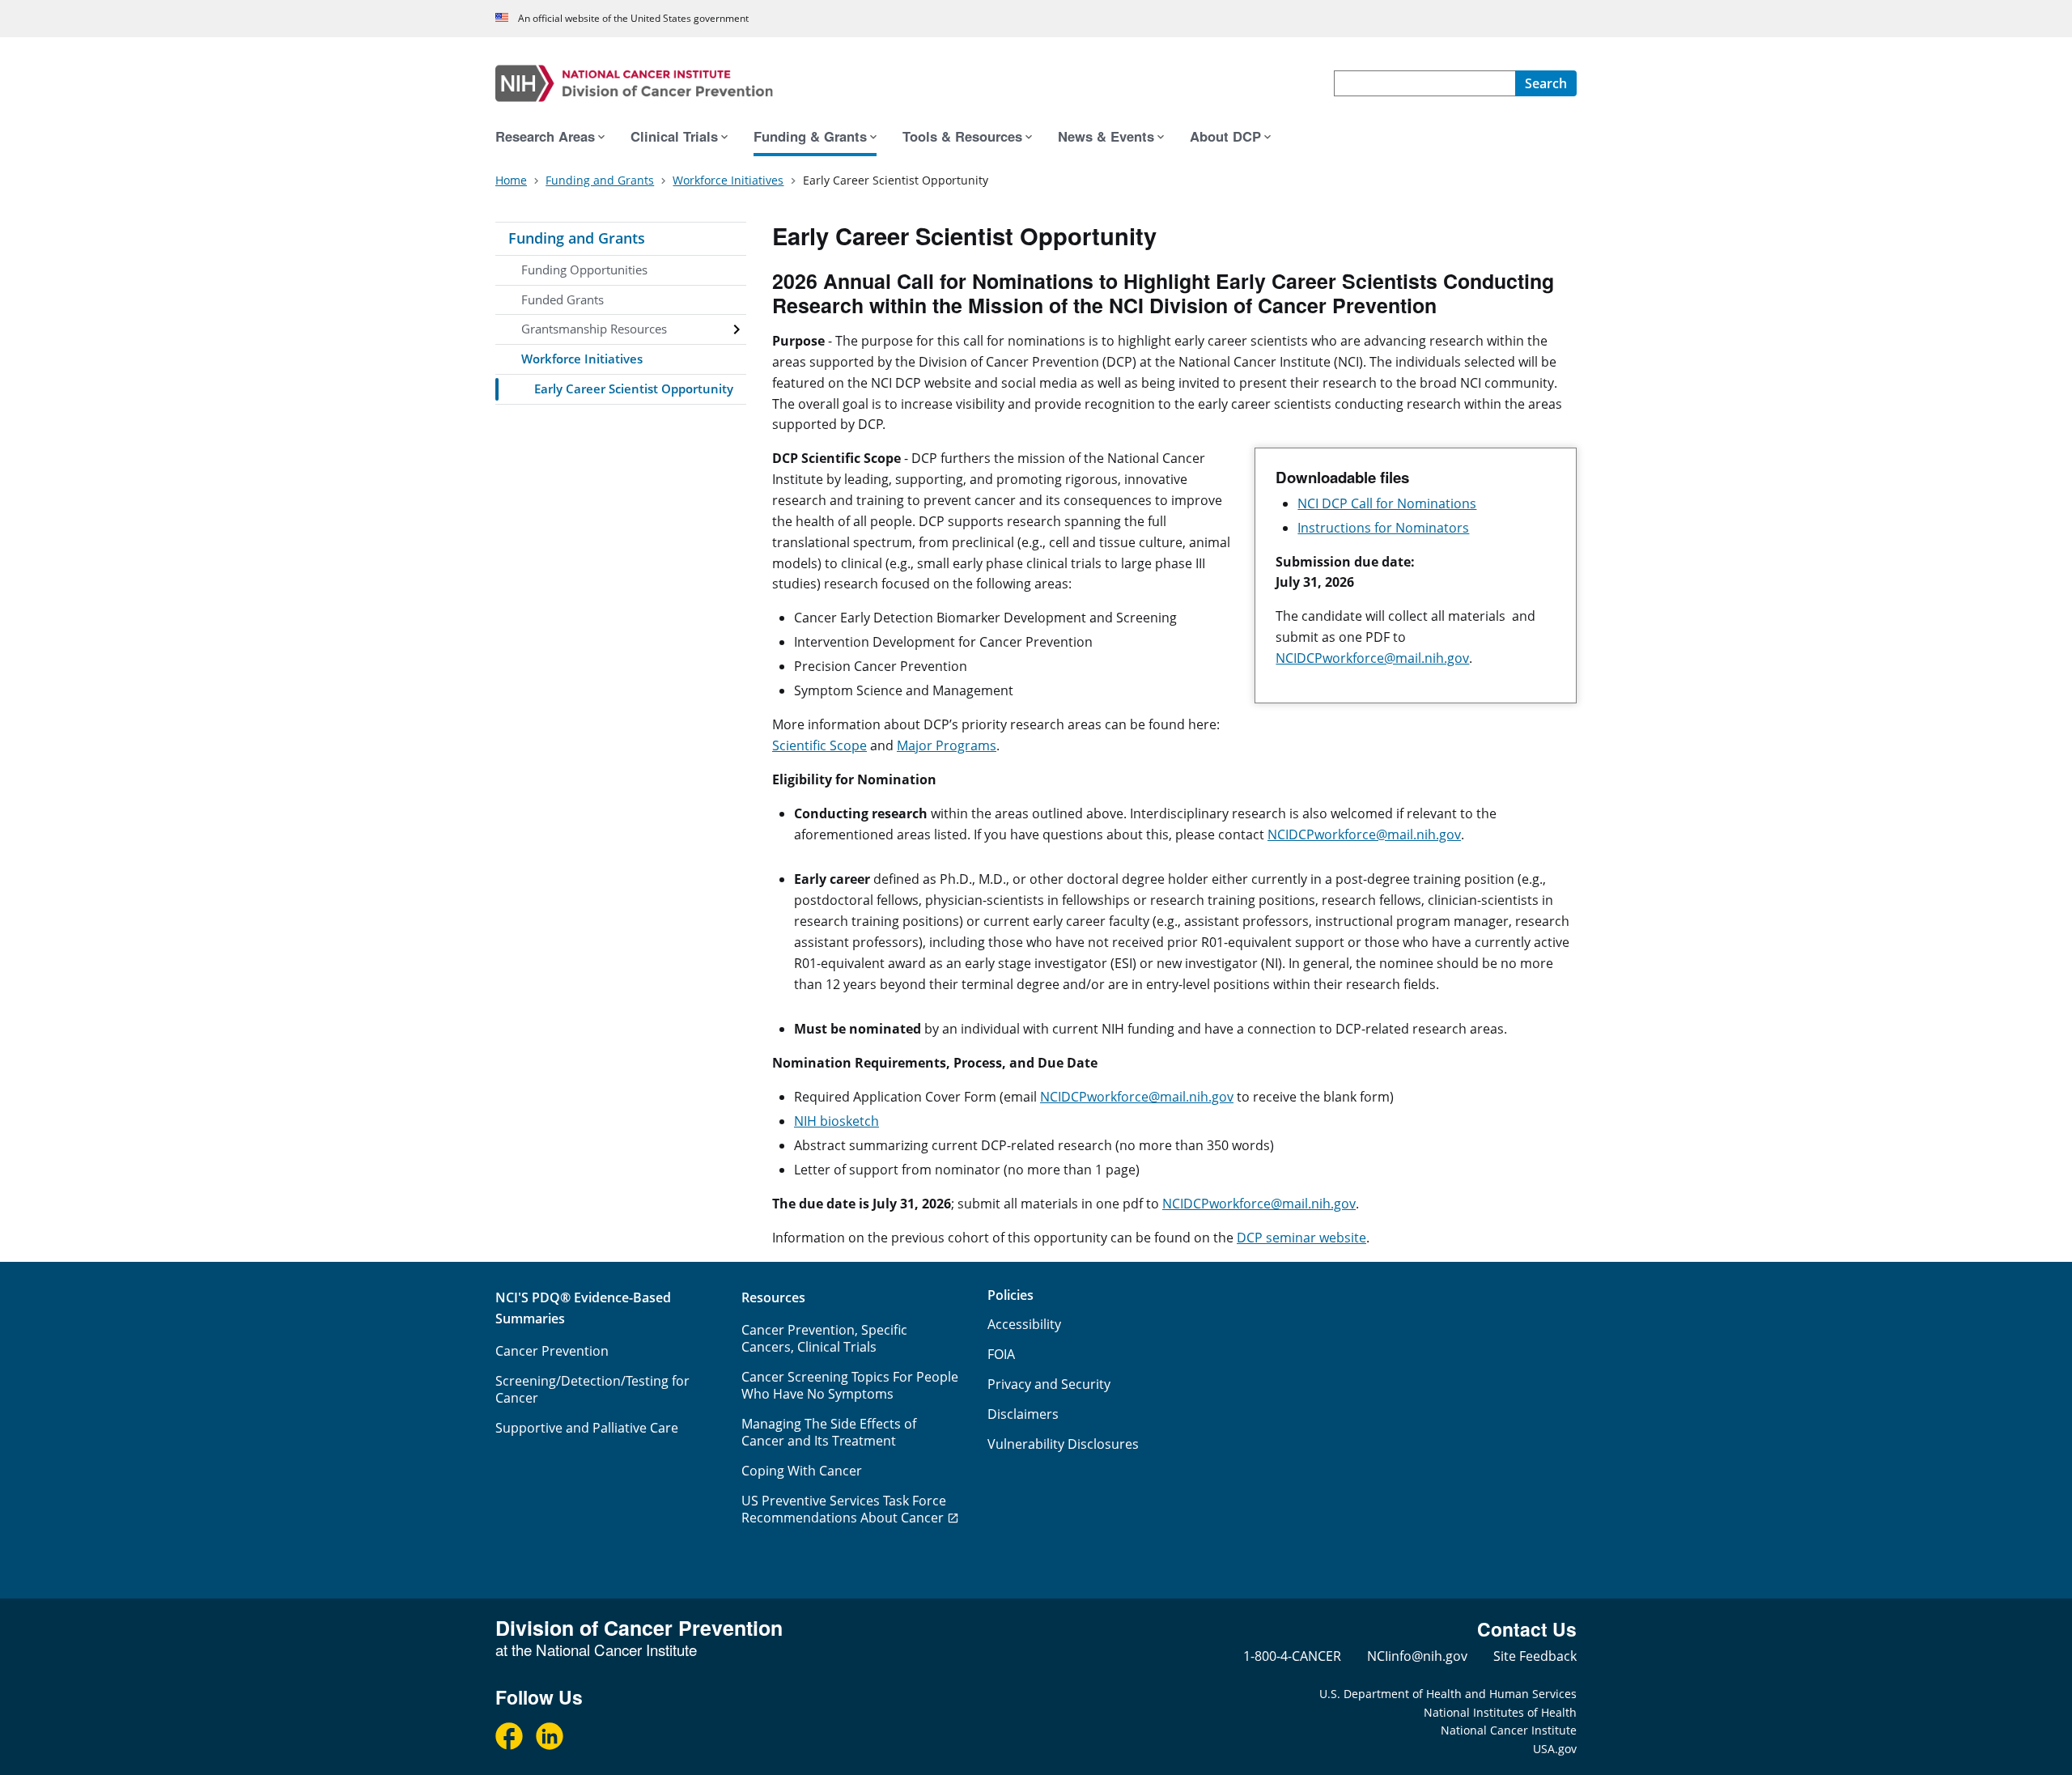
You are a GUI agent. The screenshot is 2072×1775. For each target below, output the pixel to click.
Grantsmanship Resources (594, 329)
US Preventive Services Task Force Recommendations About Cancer (844, 1509)
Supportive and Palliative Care (587, 1428)
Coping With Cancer (802, 1471)
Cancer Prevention (552, 1351)
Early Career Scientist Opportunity (634, 389)
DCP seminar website (1301, 1238)
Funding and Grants (577, 238)
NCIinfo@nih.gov (1417, 1656)
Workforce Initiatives (582, 359)
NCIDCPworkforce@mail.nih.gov (1372, 658)
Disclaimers (1023, 1414)
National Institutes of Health (1500, 1712)
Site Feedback (1535, 1656)
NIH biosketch (836, 1121)
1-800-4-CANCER (1292, 1656)
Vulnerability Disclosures (1063, 1444)
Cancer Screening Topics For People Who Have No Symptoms (850, 1385)
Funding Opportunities (584, 270)
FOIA (1001, 1354)
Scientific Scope (819, 745)
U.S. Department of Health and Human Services (1448, 1694)
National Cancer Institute (1509, 1730)
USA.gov (1555, 1749)
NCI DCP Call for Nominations (1387, 503)
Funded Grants (563, 299)
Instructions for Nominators (1383, 528)
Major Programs (947, 745)
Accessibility (1024, 1324)
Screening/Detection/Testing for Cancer (592, 1389)
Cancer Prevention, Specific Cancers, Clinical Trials (824, 1338)
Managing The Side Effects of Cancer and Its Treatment (829, 1432)
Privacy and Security (1049, 1384)
